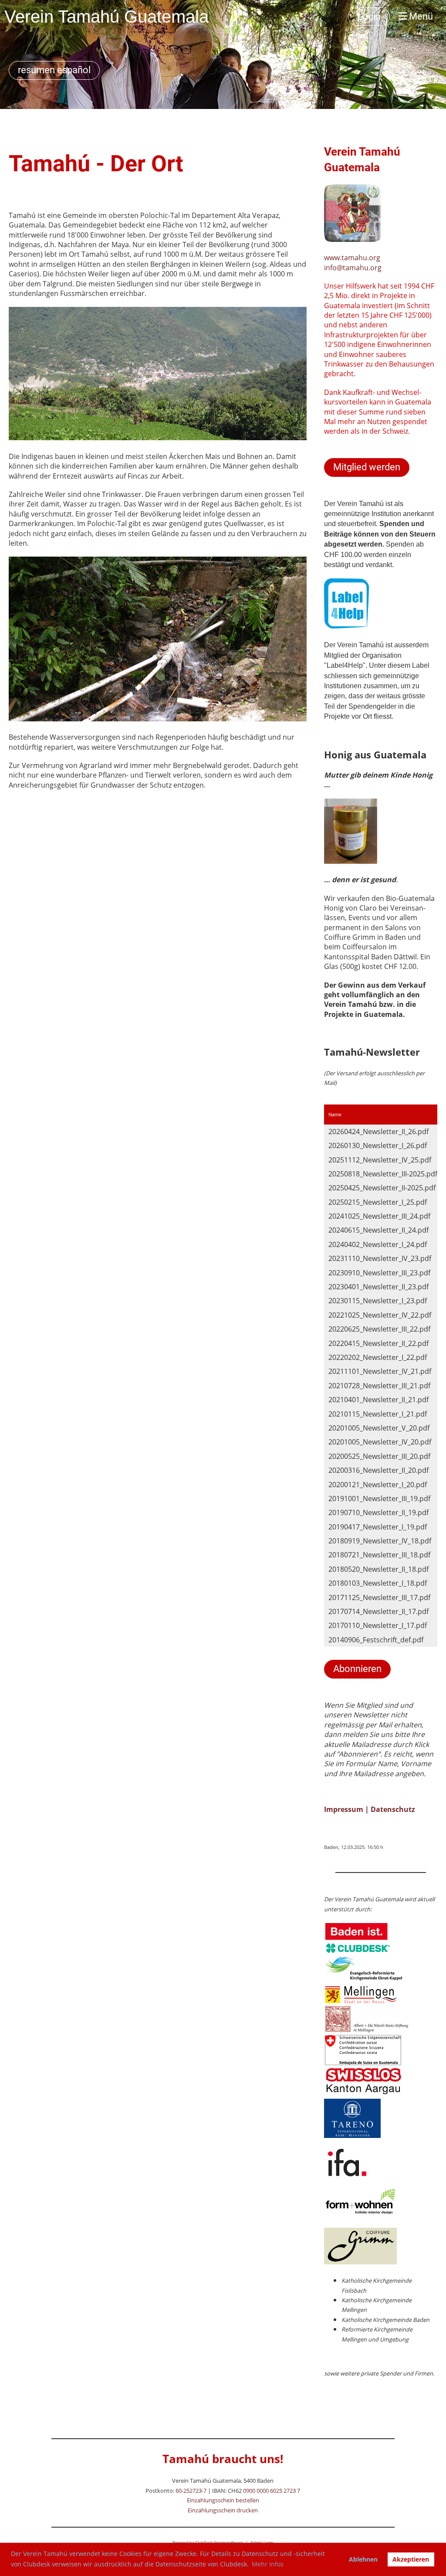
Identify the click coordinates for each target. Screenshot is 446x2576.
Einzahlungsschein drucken (223, 2510)
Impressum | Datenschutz (370, 1809)
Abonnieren (357, 1669)
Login (369, 16)
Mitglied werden (367, 467)
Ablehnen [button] (363, 2559)
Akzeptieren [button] (411, 2559)
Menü (420, 16)
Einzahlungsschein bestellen (223, 2500)
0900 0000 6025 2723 (269, 2491)
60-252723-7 (191, 2491)
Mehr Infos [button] (268, 2564)
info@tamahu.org (353, 268)
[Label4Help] (346, 626)
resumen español (54, 70)
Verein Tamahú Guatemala (106, 17)
